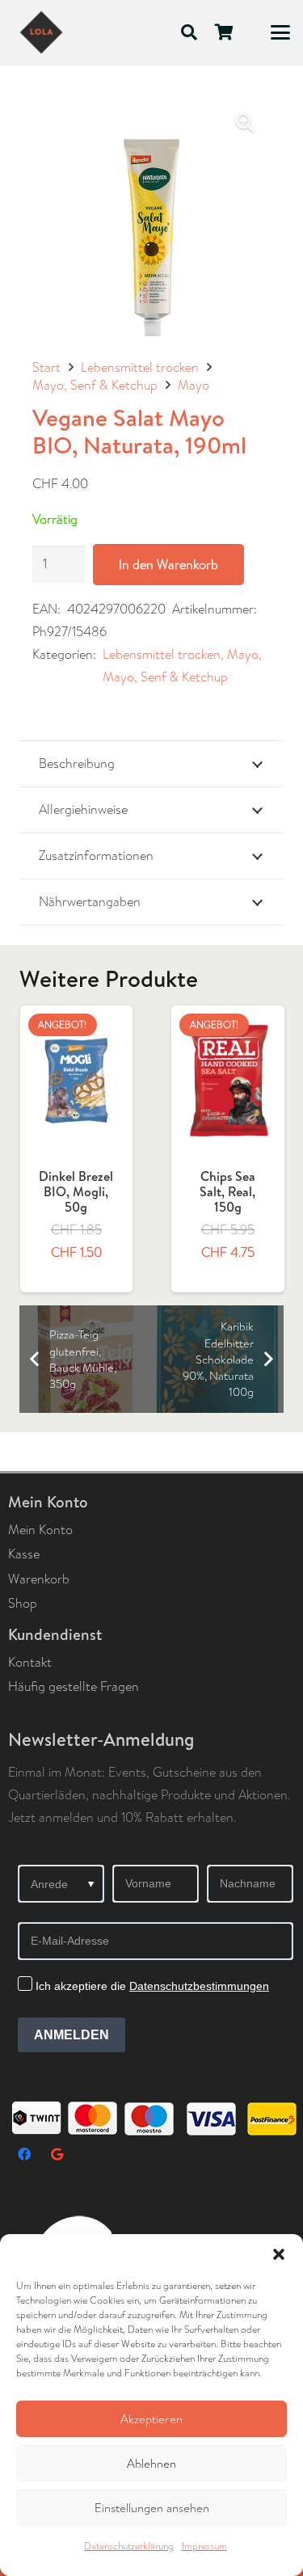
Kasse (24, 1554)
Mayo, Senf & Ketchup (95, 385)
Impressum (204, 2546)
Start (46, 367)
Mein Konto (40, 1530)
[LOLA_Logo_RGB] (41, 32)
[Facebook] (24, 2154)
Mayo (194, 385)
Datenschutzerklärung (129, 2546)
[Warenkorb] (225, 32)
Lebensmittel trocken (140, 367)
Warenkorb (39, 1579)
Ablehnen (151, 2464)
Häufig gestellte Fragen (74, 1686)
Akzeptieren (151, 2419)
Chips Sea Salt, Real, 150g (77, 1191)
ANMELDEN (72, 2035)
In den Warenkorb (168, 565)
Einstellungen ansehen (152, 2508)
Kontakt (30, 1662)
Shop (23, 1603)
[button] (279, 2254)
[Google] (57, 2154)
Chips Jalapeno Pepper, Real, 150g (229, 1199)
